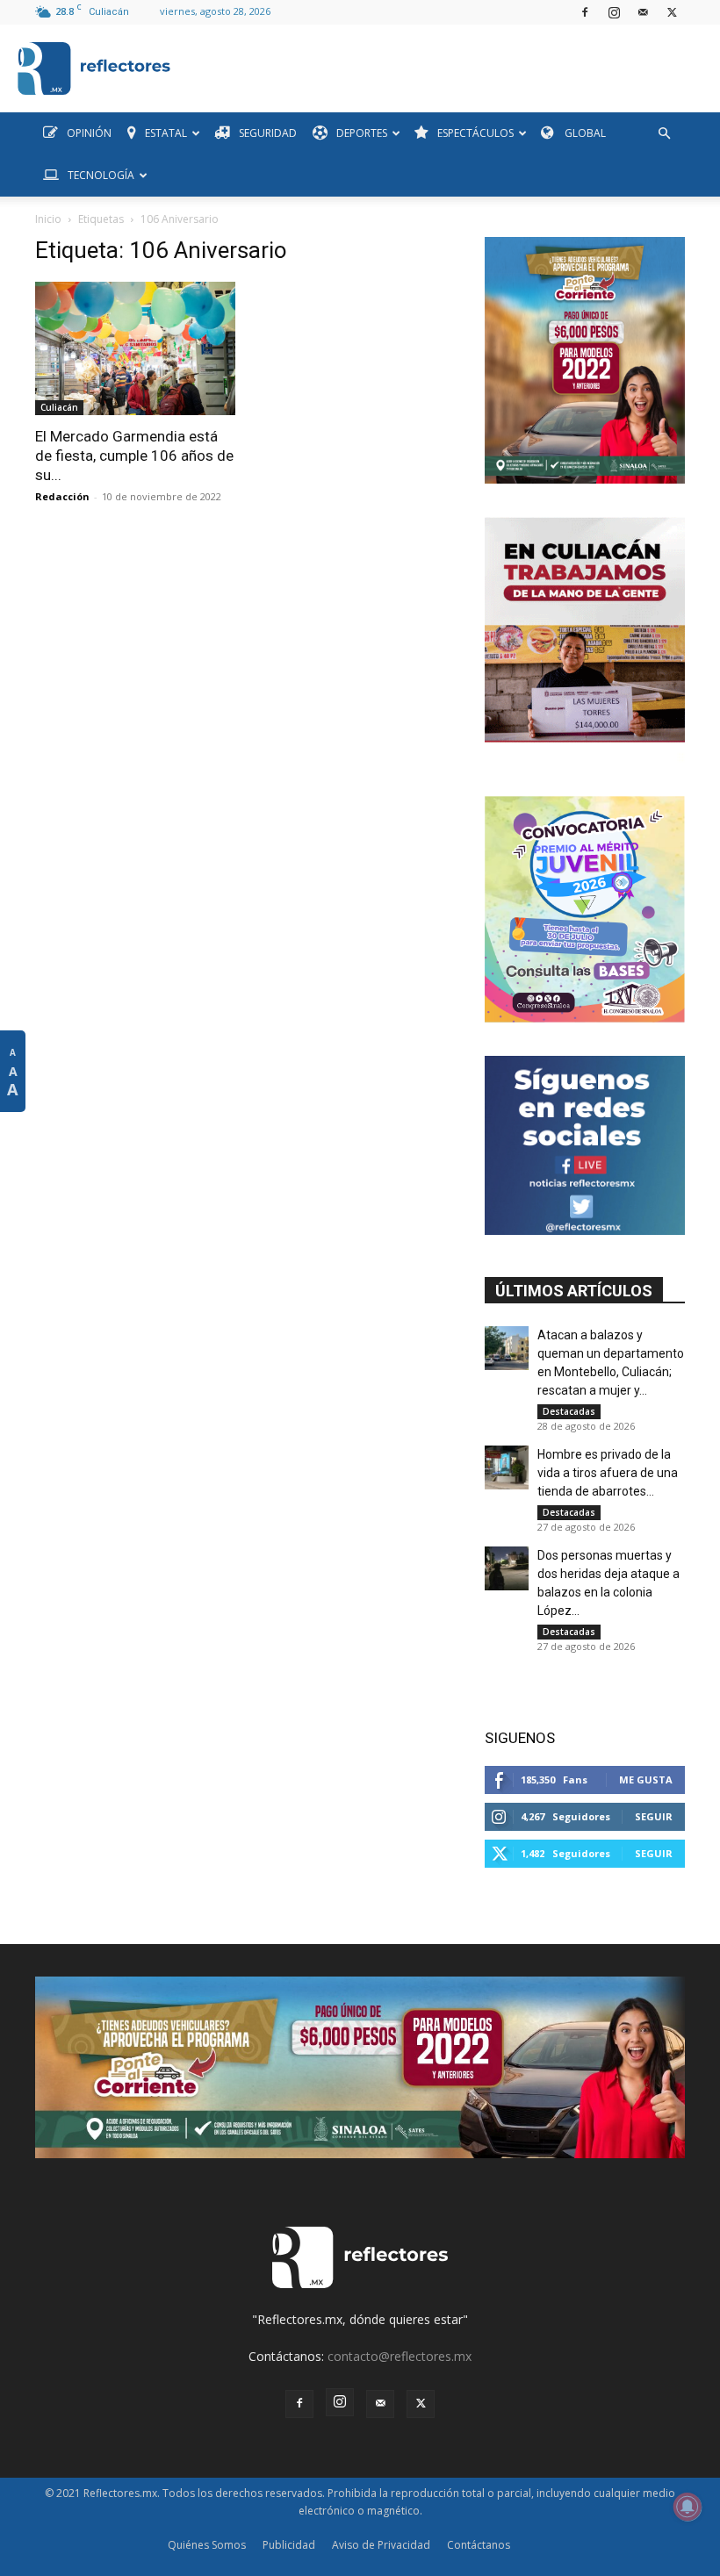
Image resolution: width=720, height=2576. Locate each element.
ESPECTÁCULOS (475, 133)
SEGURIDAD (268, 133)
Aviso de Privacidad (381, 2545)
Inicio (48, 219)
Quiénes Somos (207, 2545)
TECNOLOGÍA (101, 175)
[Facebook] (585, 12)
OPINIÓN (89, 133)
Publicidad (289, 2545)
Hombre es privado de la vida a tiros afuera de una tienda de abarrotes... (608, 1473)
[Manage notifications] (688, 2507)
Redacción (62, 496)
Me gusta (646, 1780)
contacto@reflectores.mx (400, 2356)
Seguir (654, 1816)
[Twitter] (672, 12)
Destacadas (569, 1411)
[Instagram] (614, 12)
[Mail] (643, 12)
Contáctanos (479, 2545)
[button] (664, 134)
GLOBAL (584, 133)
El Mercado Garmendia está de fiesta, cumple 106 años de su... (134, 456)
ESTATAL (166, 133)
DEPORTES (362, 133)
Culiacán (59, 407)
